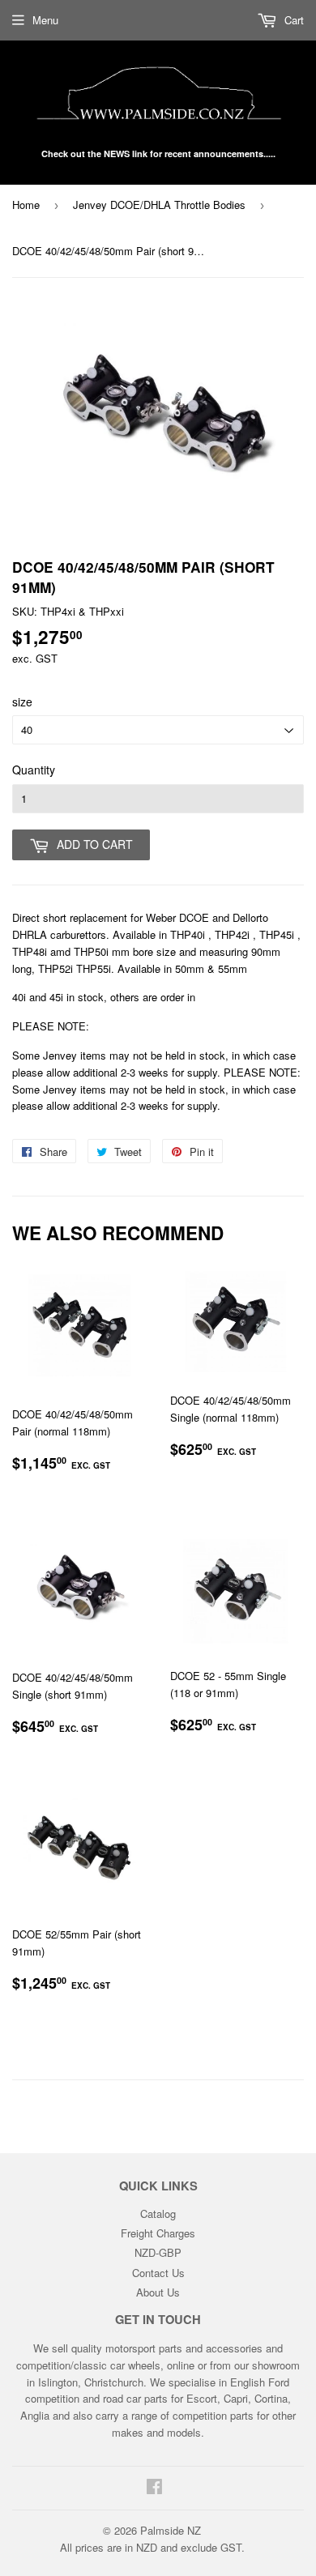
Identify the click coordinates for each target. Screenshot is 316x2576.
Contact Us (158, 2273)
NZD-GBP (158, 2252)
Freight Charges (158, 2233)
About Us (158, 2292)
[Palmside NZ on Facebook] (154, 2488)
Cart (293, 20)
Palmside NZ (171, 2530)
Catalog (158, 2213)
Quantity (34, 770)
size (22, 702)
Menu (45, 20)
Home (26, 205)
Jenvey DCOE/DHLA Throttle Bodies (159, 205)
